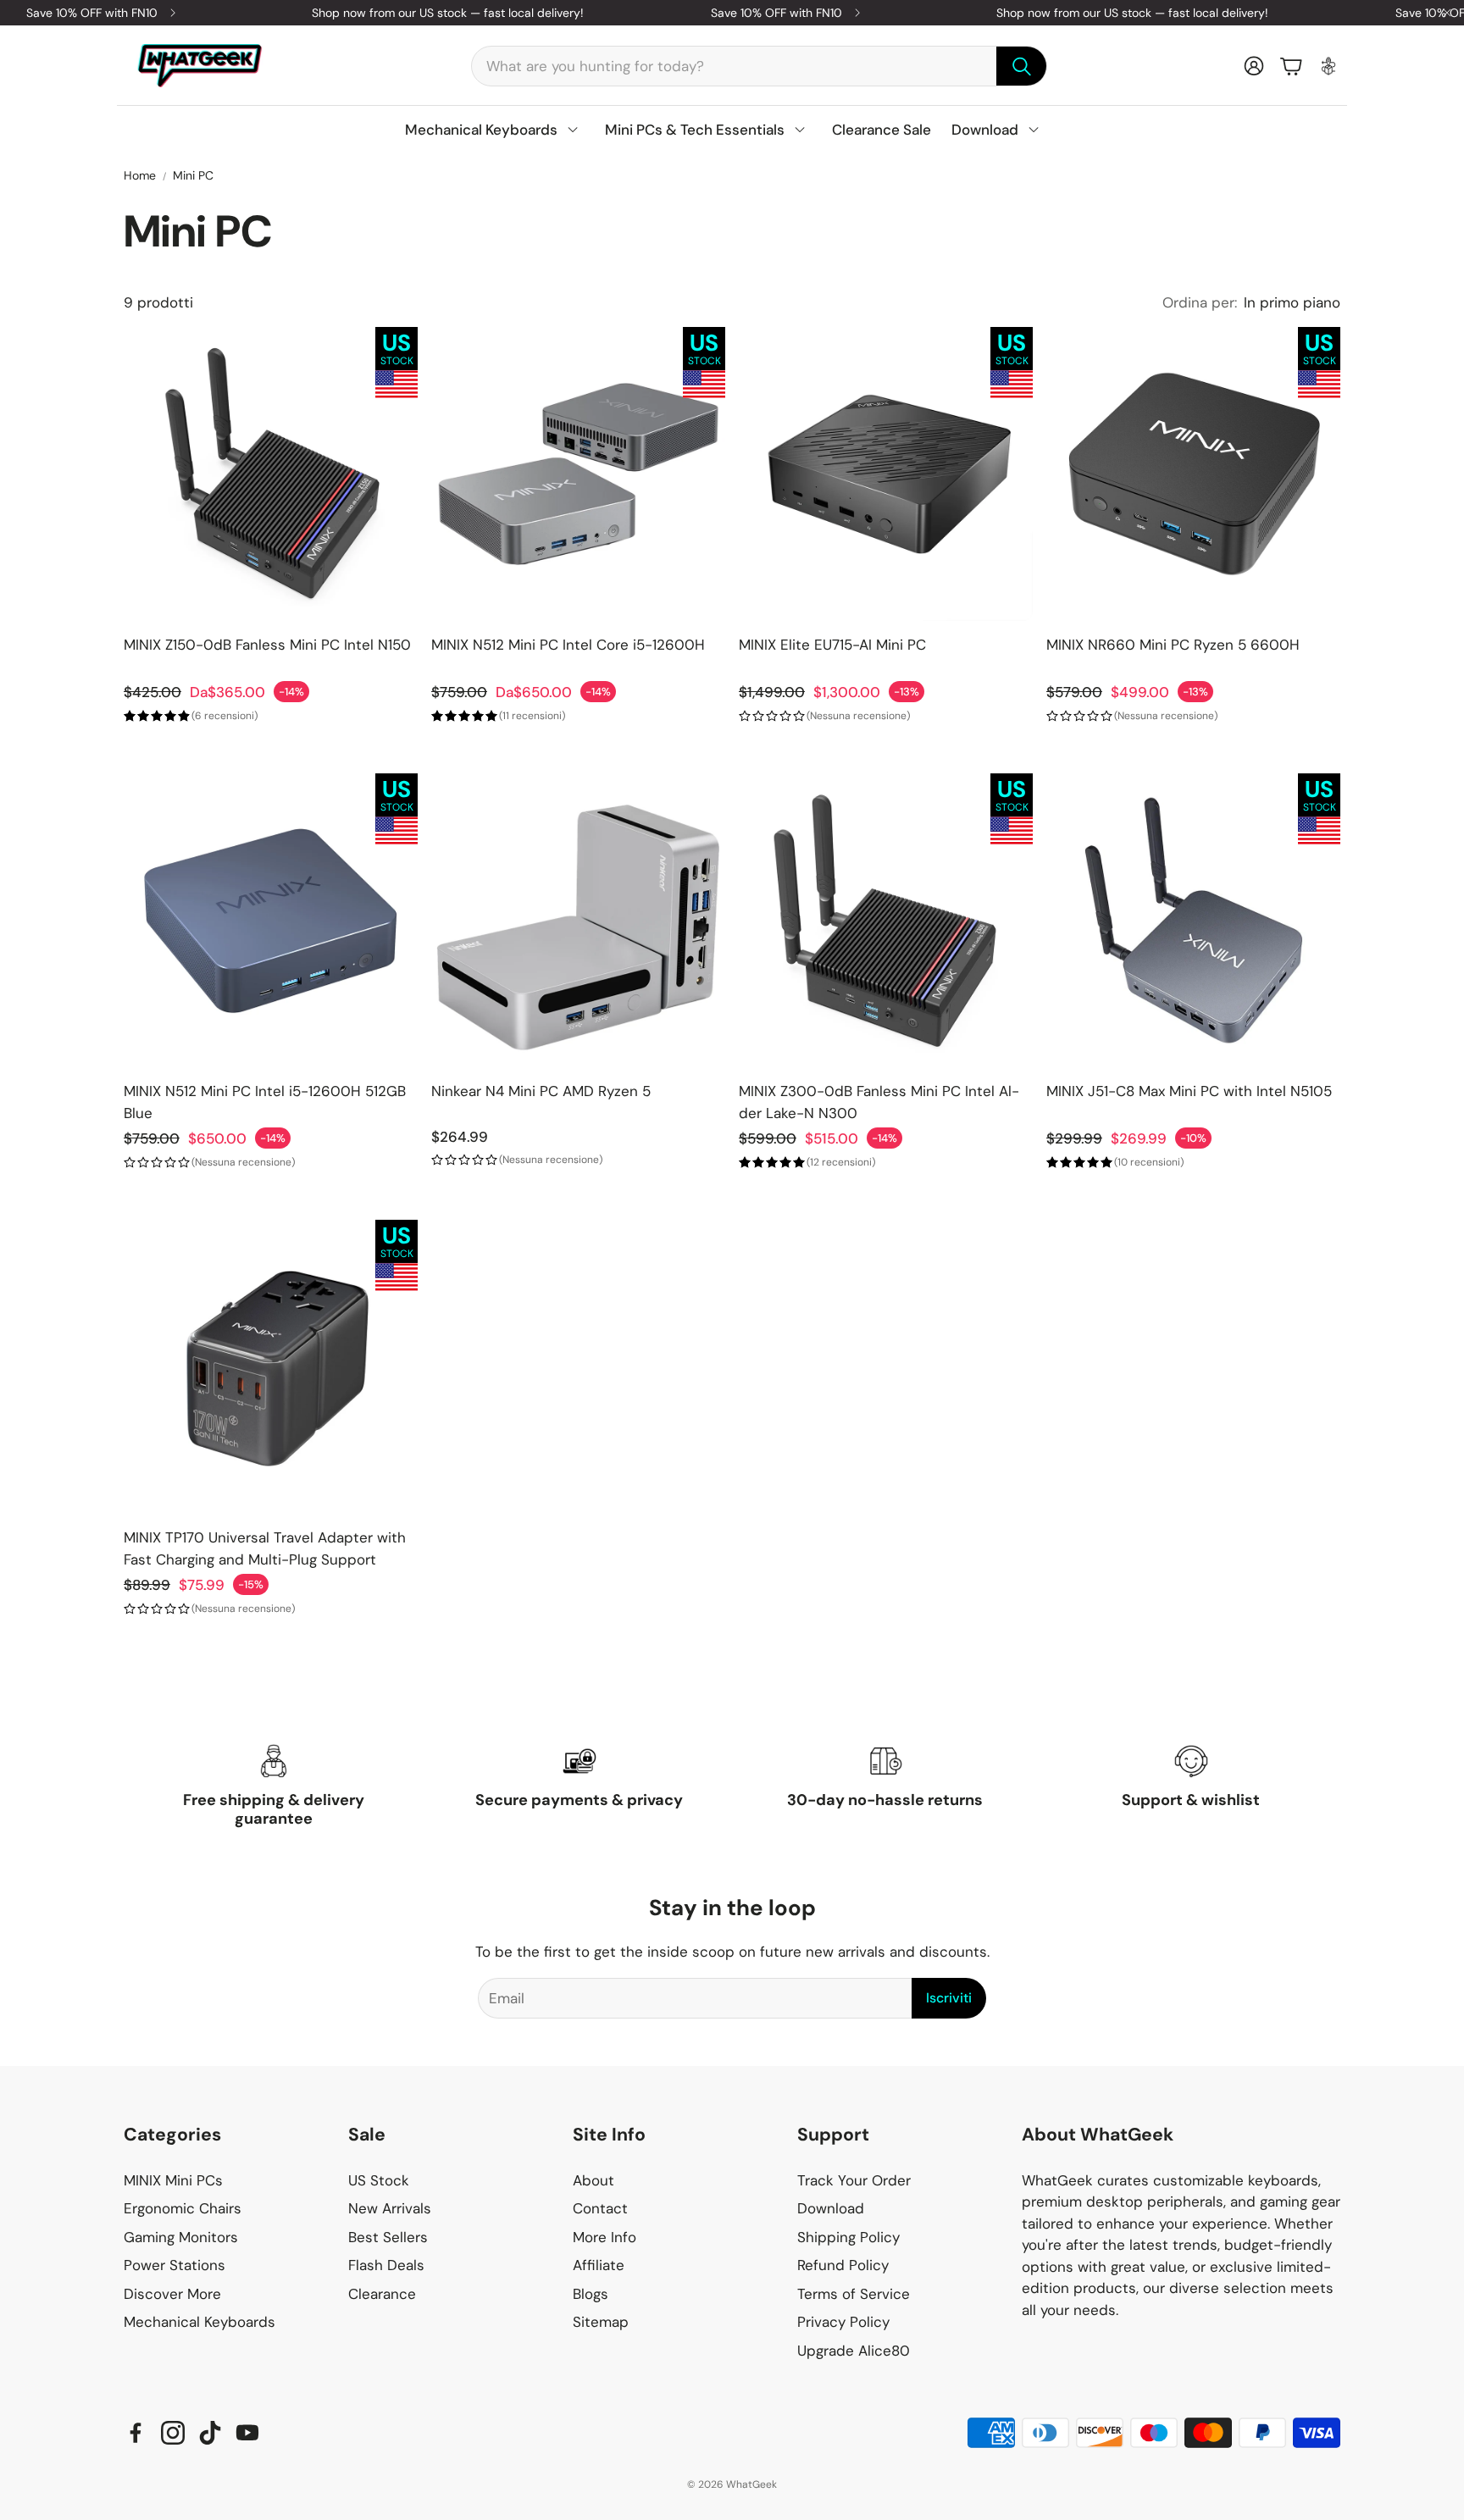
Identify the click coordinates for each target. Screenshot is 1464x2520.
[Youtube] (247, 2433)
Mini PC (193, 175)
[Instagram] (173, 2433)
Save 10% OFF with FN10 (92, 13)
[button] (759, 66)
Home (140, 175)
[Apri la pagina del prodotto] (271, 474)
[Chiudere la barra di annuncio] (1447, 13)
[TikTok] (210, 2433)
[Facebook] (136, 2433)
